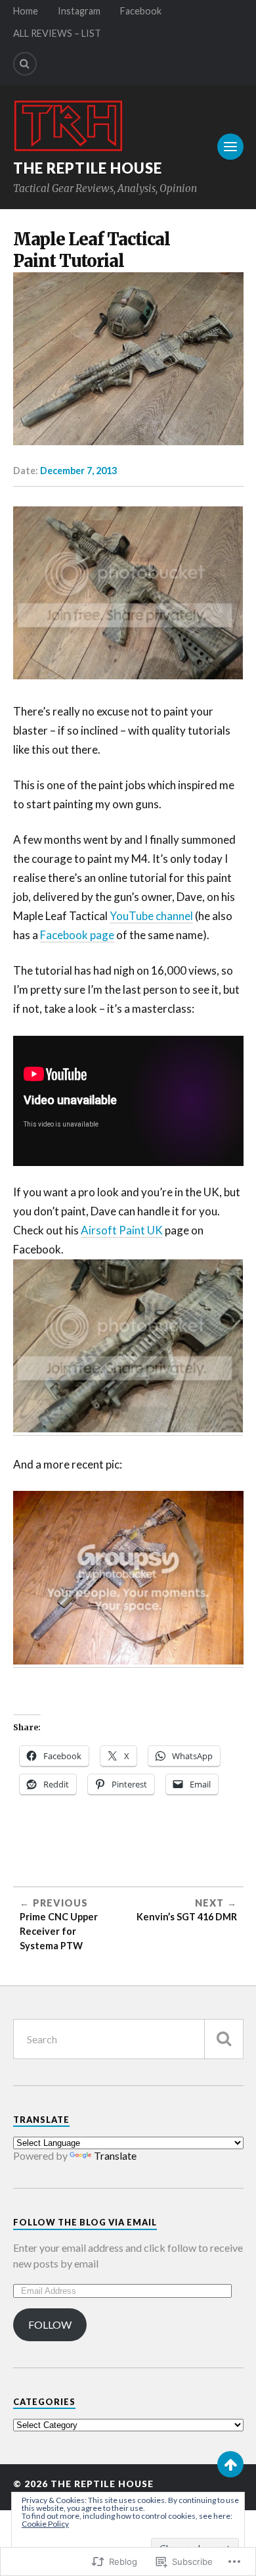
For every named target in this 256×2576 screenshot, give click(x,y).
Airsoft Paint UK (122, 1230)
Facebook (141, 11)
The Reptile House (88, 168)
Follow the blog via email (85, 2222)
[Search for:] (128, 2039)
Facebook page (77, 935)
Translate (115, 2155)
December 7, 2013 (78, 471)
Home (26, 11)
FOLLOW (50, 2324)
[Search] (25, 64)
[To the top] (230, 2464)
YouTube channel (151, 916)
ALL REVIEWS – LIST (57, 33)
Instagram (79, 11)
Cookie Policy (45, 2524)
